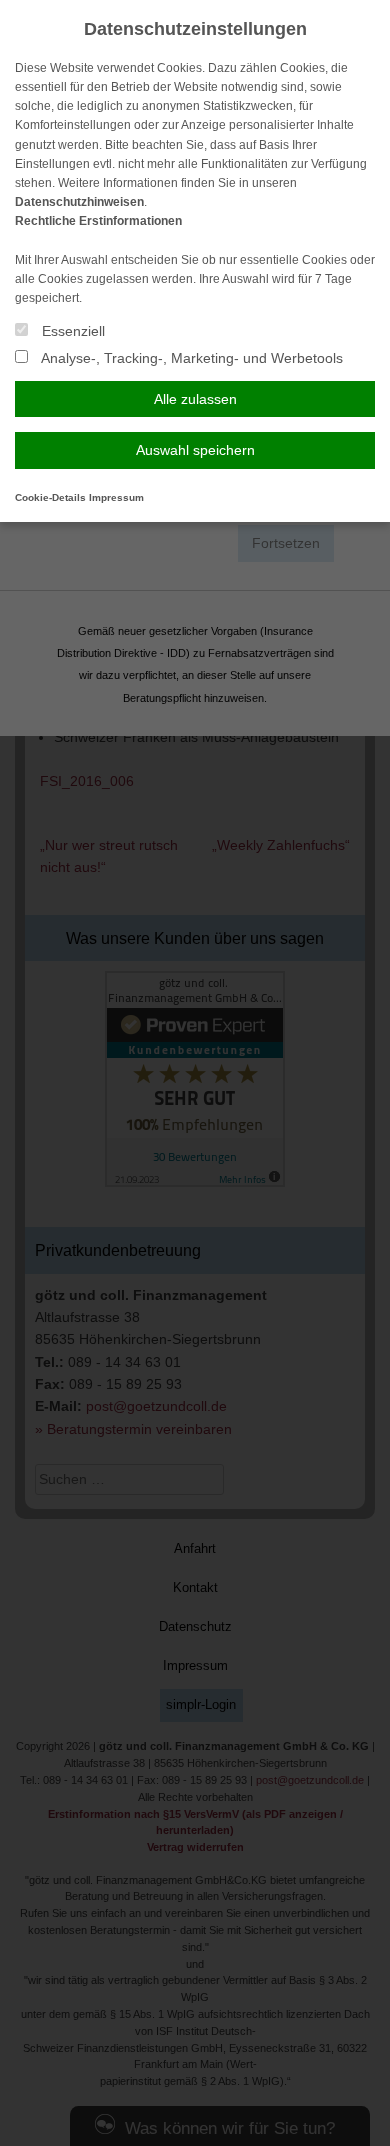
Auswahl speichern (195, 450)
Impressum (116, 497)
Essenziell (71, 331)
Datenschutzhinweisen (79, 202)
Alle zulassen (195, 399)
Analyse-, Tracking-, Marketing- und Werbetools (190, 358)
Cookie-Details (50, 497)
